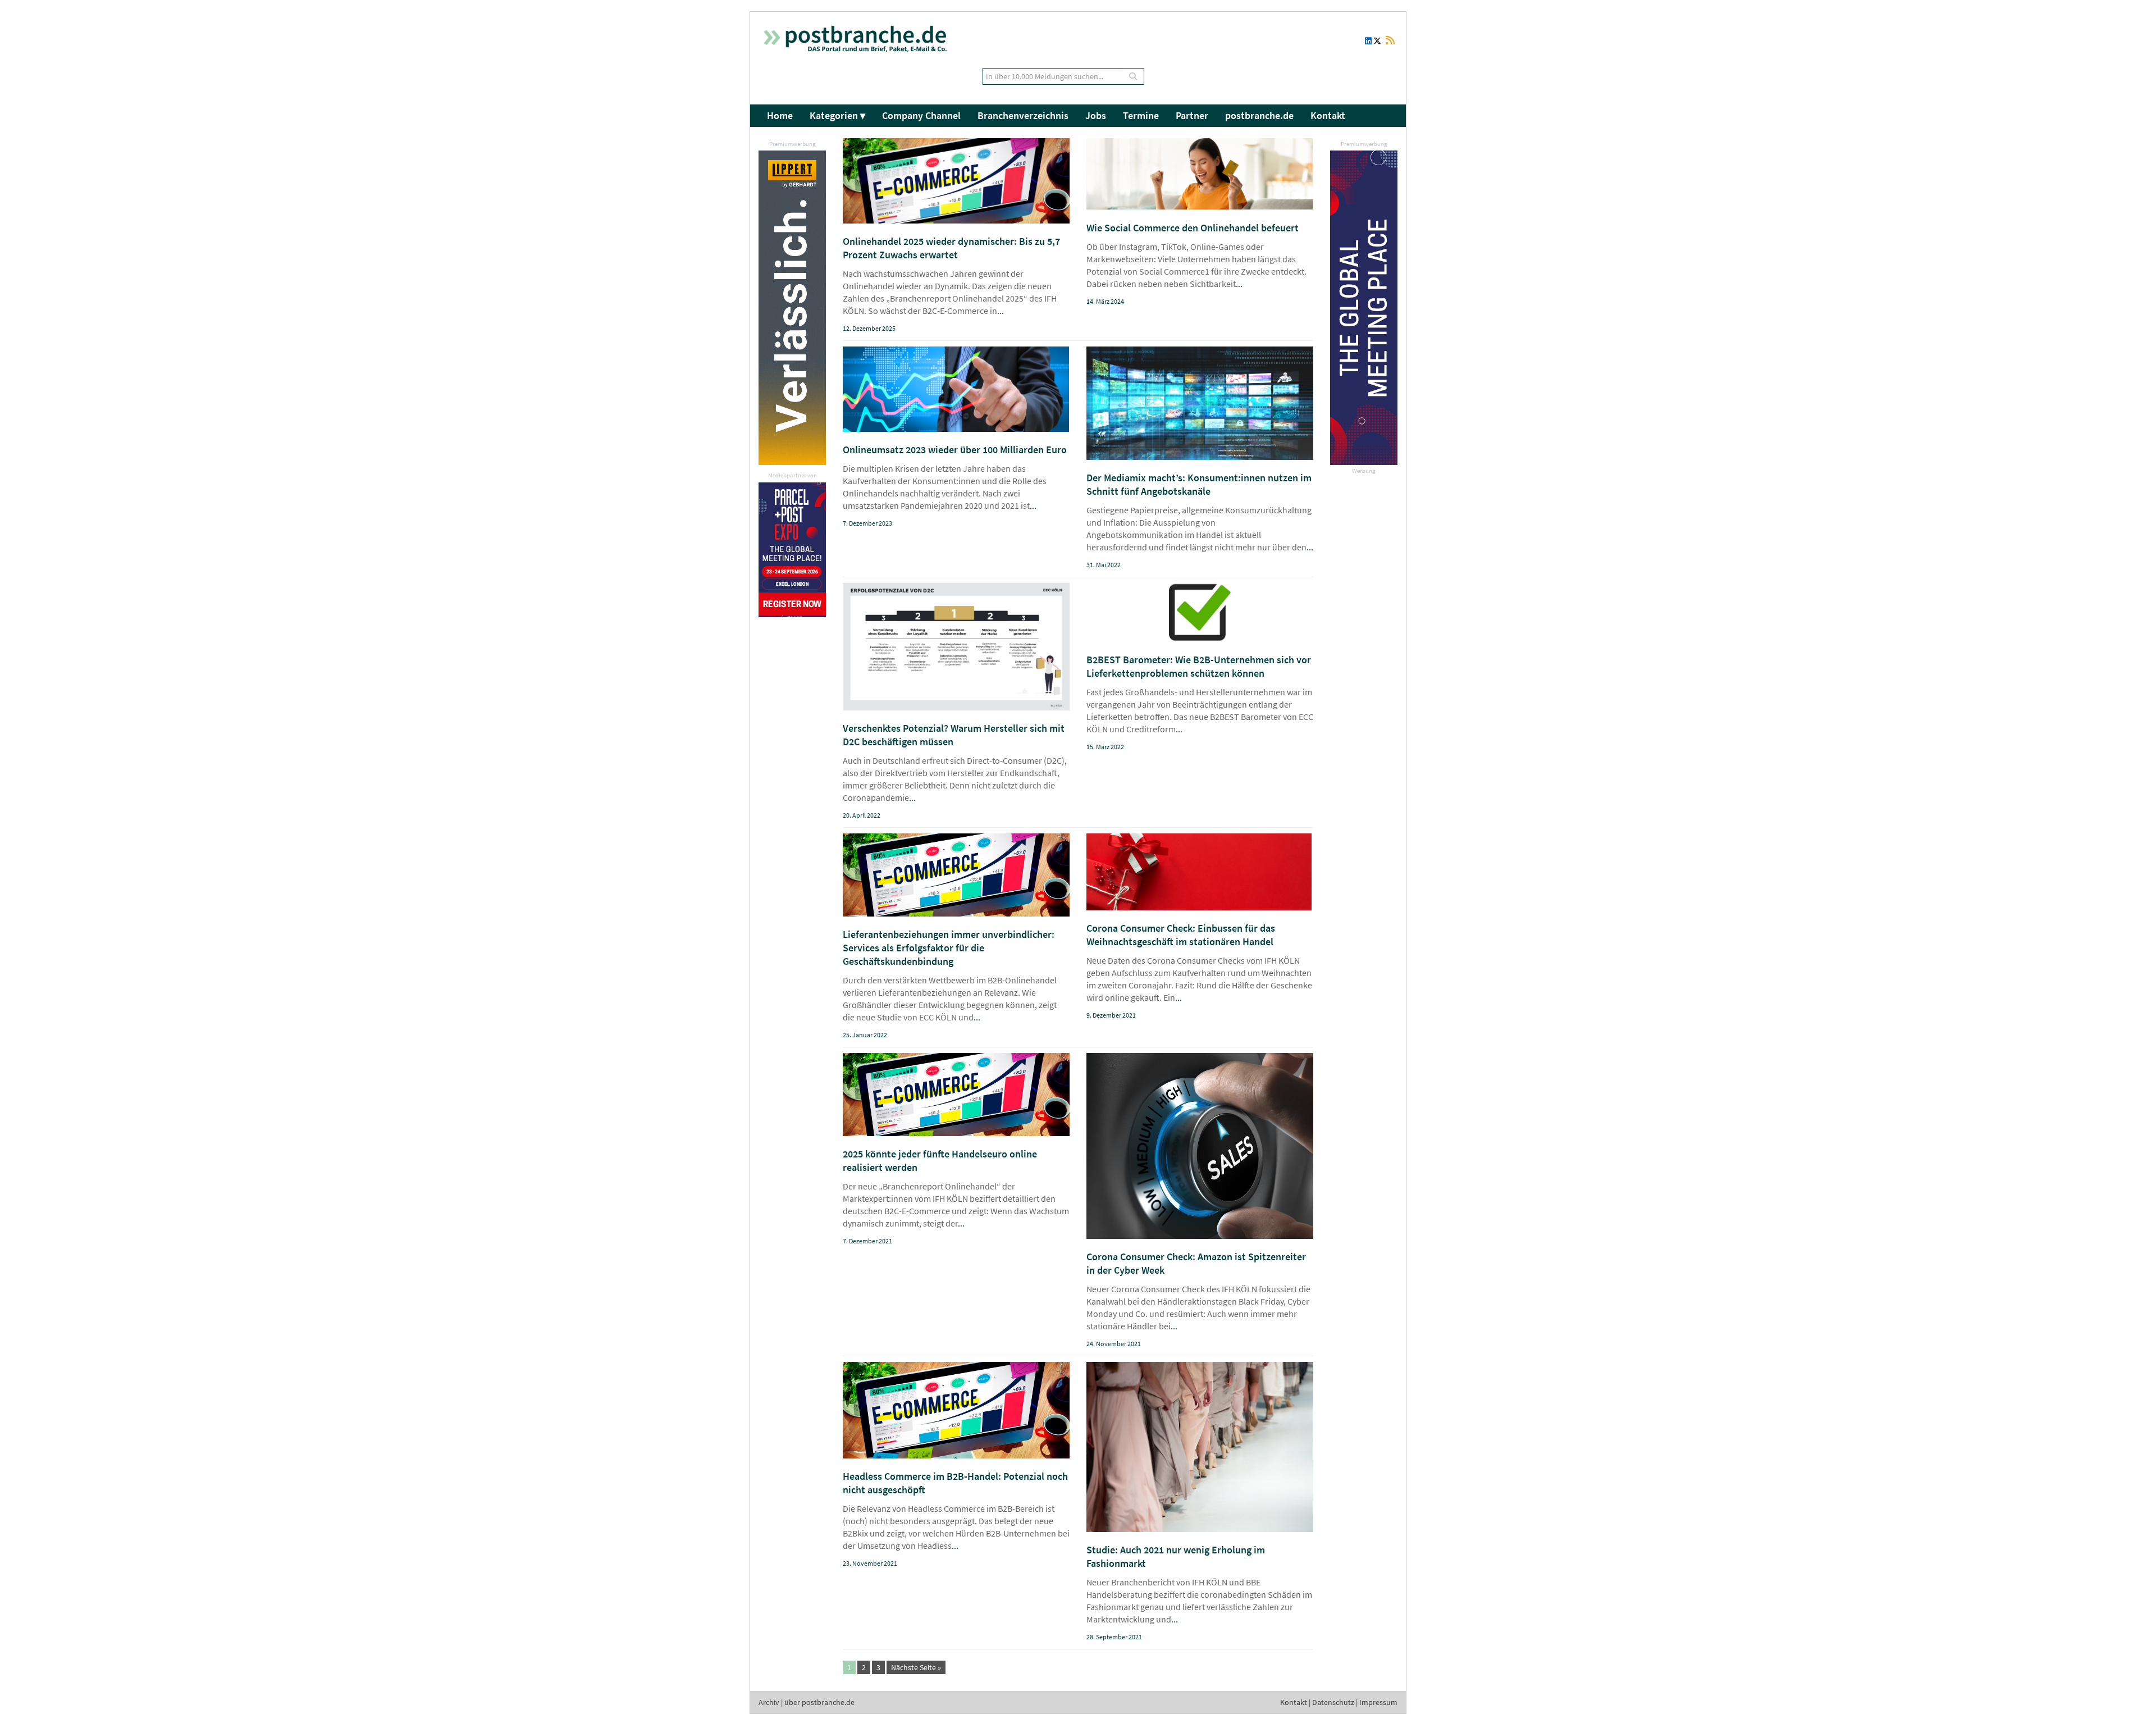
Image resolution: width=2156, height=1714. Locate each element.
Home (780, 115)
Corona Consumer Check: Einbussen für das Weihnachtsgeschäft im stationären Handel (1181, 935)
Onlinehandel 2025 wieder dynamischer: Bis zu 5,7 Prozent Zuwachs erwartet (951, 248)
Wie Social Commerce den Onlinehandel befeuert (1193, 228)
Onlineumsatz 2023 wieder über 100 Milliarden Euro (955, 450)
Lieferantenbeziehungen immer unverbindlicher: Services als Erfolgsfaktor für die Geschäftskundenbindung (949, 948)
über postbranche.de (819, 1702)
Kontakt (1328, 115)
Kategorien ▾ (837, 115)
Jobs (1096, 115)
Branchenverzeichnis (1023, 115)
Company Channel (921, 115)
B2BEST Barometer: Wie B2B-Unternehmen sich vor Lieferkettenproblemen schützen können (1199, 666)
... (1001, 311)
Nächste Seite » (916, 1667)
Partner (1192, 115)
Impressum (1378, 1702)
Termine (1141, 115)
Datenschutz (1333, 1702)
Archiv (769, 1702)
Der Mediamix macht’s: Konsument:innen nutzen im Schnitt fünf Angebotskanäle (1199, 484)
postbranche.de (1259, 115)
